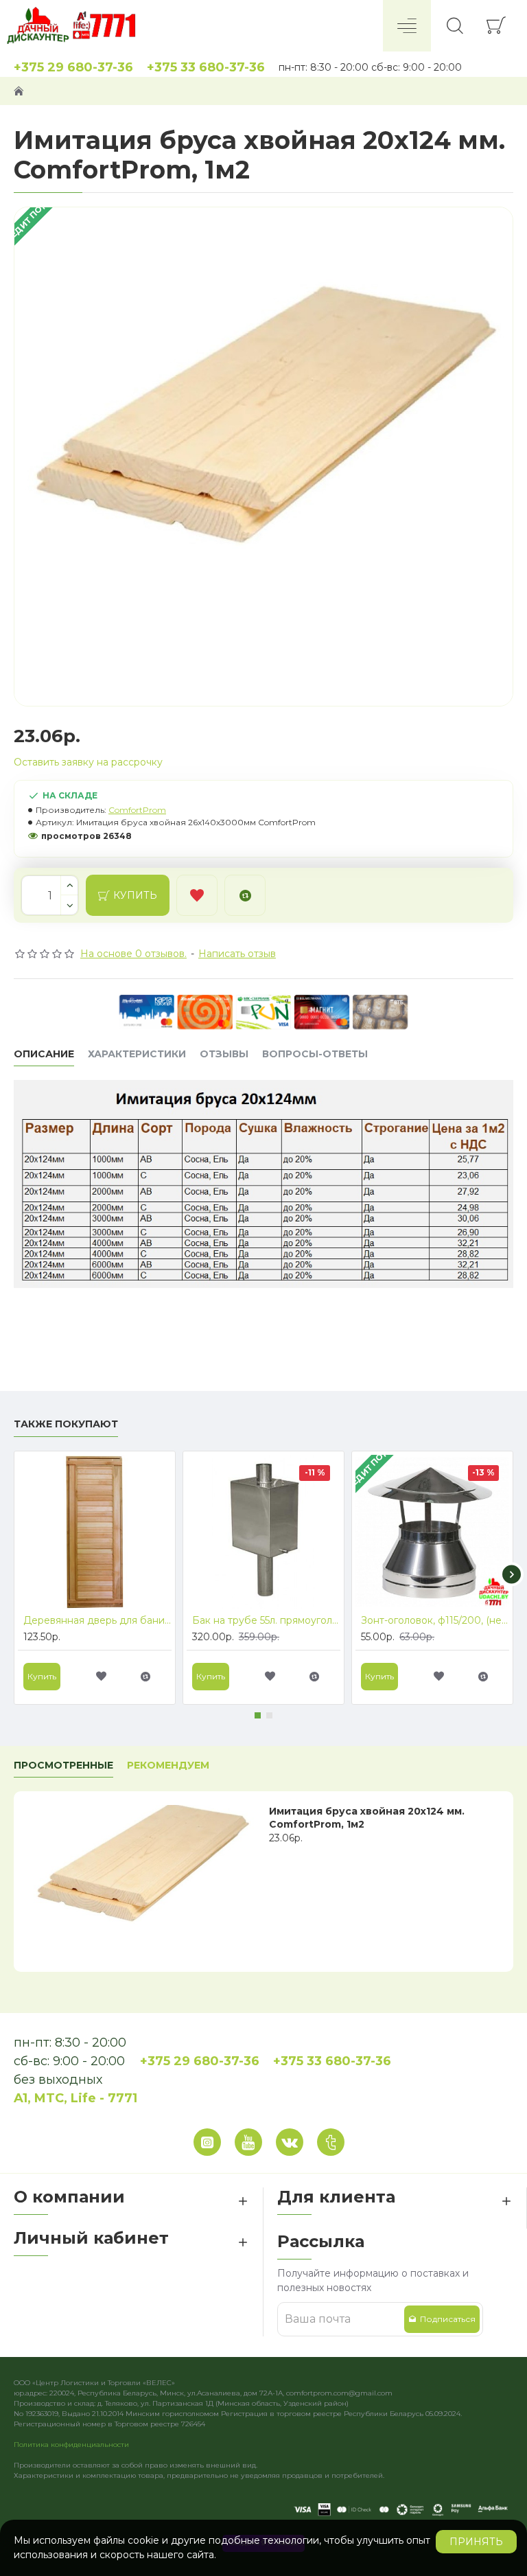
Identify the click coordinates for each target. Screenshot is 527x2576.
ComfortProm (137, 810)
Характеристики (137, 1054)
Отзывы (224, 1054)
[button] (15, 1574)
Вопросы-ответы (315, 1054)
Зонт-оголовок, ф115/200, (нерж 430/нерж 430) (435, 1620)
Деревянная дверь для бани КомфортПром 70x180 (97, 1620)
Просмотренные (63, 1766)
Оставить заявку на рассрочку (88, 762)
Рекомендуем (168, 1766)
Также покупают (66, 1424)
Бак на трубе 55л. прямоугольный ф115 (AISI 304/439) (266, 1620)
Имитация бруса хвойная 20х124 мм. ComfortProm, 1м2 (367, 1817)
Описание (44, 1054)
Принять (476, 2542)
